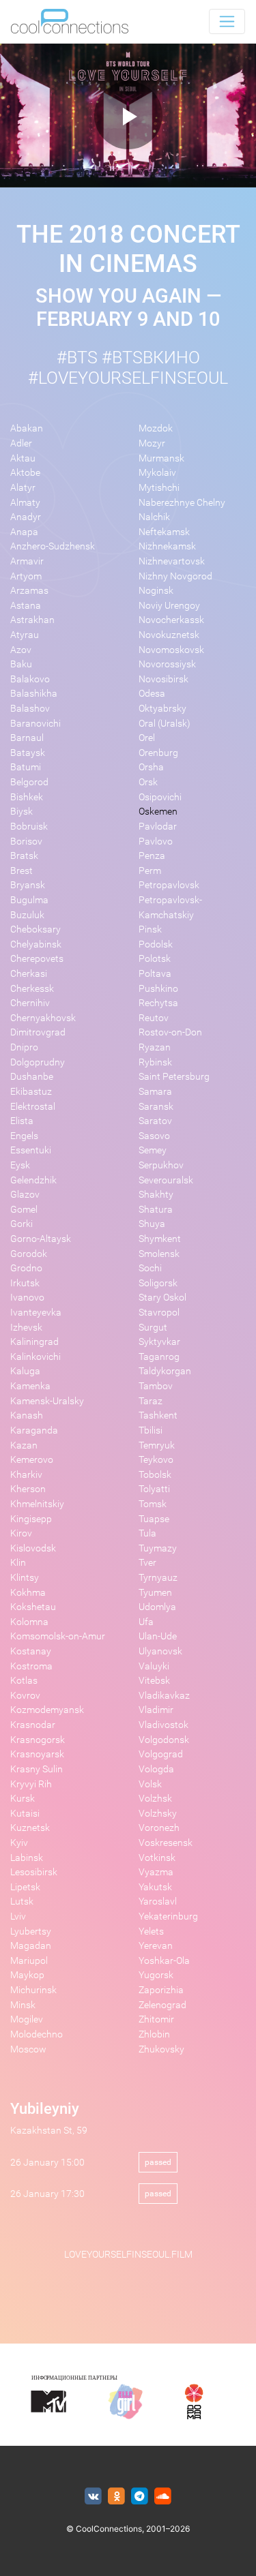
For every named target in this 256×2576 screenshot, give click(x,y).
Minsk (23, 2005)
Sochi (150, 1268)
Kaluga (25, 1371)
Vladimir (156, 1710)
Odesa (152, 694)
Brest (22, 871)
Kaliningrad (34, 1342)
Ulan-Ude (158, 1636)
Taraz (151, 1401)
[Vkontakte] (93, 2497)
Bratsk (24, 856)
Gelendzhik (33, 1180)
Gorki (22, 1224)
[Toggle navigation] (227, 21)
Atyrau (25, 635)
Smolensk (159, 1254)
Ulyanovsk (160, 1651)
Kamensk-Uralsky (47, 1401)
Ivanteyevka (36, 1313)
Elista (22, 1121)
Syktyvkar (159, 1342)
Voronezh (159, 1828)
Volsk (150, 1784)
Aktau (23, 458)
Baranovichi (35, 724)
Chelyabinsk (36, 944)
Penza (152, 856)
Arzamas (29, 591)
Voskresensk (166, 1843)
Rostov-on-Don (170, 1032)
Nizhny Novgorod (175, 576)
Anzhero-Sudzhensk (53, 546)
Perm (150, 871)
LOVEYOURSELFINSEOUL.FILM (128, 2255)
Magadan (31, 1946)
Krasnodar (33, 1725)
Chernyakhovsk (43, 1018)
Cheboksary (35, 929)
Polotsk (155, 959)
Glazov (25, 1195)
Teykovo (156, 1460)
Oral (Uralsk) (165, 724)
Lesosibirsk (34, 1872)
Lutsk (22, 1901)
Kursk (23, 1799)
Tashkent (158, 1415)
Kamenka (30, 1386)
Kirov (21, 1533)
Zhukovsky (161, 2049)
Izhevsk (26, 1328)
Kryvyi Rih (31, 1784)
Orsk (148, 782)
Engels (24, 1136)
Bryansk (28, 885)
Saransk (156, 1107)
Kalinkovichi (35, 1357)
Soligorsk (158, 1283)
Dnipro (24, 1047)
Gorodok (29, 1254)
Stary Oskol (162, 1298)
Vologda (156, 1769)
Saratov (155, 1121)
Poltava (155, 974)
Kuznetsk (30, 1828)
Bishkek (27, 797)
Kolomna (29, 1622)
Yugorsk (156, 1975)
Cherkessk (32, 989)
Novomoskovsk (171, 650)
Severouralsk (166, 1180)
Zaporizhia (161, 1990)
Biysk (22, 812)
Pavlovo (156, 842)
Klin (18, 1563)
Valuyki (154, 1666)
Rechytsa (158, 1003)
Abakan (27, 428)
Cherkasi (29, 974)
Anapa (24, 532)
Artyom (26, 576)
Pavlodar (158, 827)
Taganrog (159, 1357)
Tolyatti (154, 1489)
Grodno (26, 1268)
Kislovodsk (33, 1548)
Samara (155, 1092)
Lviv (18, 1916)
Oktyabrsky (162, 709)
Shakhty (156, 1195)
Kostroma (31, 1666)
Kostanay (31, 1651)
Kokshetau (33, 1607)
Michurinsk (33, 1990)
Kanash (27, 1415)
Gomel (24, 1210)
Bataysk (28, 753)
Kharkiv (26, 1475)
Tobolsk (155, 1475)
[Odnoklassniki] (116, 2497)
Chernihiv (30, 1003)
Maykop (27, 1975)
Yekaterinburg (168, 1916)
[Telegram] (140, 2497)
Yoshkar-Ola (164, 1961)
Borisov (26, 842)
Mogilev (27, 2019)
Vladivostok (163, 1725)
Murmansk (161, 458)
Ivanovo (27, 1298)
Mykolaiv (157, 473)
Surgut (153, 1328)
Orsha (151, 767)
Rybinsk (155, 1062)
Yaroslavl (158, 1901)
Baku (21, 664)
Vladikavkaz (164, 1696)
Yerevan (156, 1946)
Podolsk (156, 944)
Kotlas (24, 1681)
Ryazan (155, 1047)
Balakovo (30, 679)
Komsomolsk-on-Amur (58, 1636)
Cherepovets (37, 959)
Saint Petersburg (174, 1077)
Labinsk (27, 1858)
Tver (147, 1563)
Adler (21, 443)
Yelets (151, 1931)
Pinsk (150, 929)
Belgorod (29, 782)
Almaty (25, 503)
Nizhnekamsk (167, 546)
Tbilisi (151, 1430)
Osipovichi (160, 797)
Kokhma (28, 1593)
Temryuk (157, 1445)
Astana (26, 606)
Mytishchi (159, 488)
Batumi (26, 767)
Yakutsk (155, 1887)
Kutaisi (25, 1814)
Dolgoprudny (38, 1062)
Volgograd (161, 1754)
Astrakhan (32, 620)
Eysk (20, 1165)
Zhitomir (156, 2019)
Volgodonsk (164, 1740)
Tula (147, 1533)
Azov (21, 650)
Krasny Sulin (37, 1769)
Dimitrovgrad (38, 1032)
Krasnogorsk (38, 1740)
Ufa (146, 1622)
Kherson (28, 1489)
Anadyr (26, 517)
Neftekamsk (164, 532)
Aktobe (25, 473)
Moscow (28, 2049)
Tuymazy (158, 1548)
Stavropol (159, 1313)
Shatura (156, 1210)
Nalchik (154, 517)
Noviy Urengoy (169, 606)
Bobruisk (29, 827)
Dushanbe (32, 1077)
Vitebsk (154, 1681)
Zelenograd (162, 2005)
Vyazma (156, 1872)
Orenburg (158, 753)
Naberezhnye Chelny (182, 503)
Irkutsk (25, 1283)
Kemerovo (32, 1460)
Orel (147, 738)
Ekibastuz (31, 1092)
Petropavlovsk (169, 885)
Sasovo (154, 1136)
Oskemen (158, 812)
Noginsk (156, 591)
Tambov (156, 1386)
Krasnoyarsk (37, 1754)
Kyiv (19, 1843)
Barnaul (27, 738)
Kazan (24, 1445)
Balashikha (34, 694)
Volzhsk (155, 1799)
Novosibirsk (163, 679)
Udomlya (157, 1607)
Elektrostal (33, 1107)
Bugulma (29, 900)
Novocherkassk (171, 620)
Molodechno (37, 2034)
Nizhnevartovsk (172, 561)
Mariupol (29, 1961)
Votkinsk (157, 1858)
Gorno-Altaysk (41, 1239)
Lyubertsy (31, 1931)
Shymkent (160, 1239)
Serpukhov (161, 1165)
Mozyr (152, 443)
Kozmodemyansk (47, 1710)
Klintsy (25, 1578)
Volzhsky (158, 1814)
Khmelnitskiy (37, 1504)
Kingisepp (31, 1519)
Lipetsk (25, 1887)
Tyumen (155, 1593)
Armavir (27, 561)
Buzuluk (27, 915)
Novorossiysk (167, 664)
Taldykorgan (165, 1371)
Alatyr (23, 488)
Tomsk (153, 1504)
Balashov (30, 709)
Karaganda (34, 1430)
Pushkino (158, 989)
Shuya (152, 1224)
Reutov (154, 1018)
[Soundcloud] (163, 2497)
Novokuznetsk (169, 635)
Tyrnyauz (158, 1578)
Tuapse (154, 1519)
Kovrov (25, 1696)
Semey (153, 1150)
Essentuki (31, 1150)
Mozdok (156, 428)
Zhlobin (154, 2034)
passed (158, 2162)
